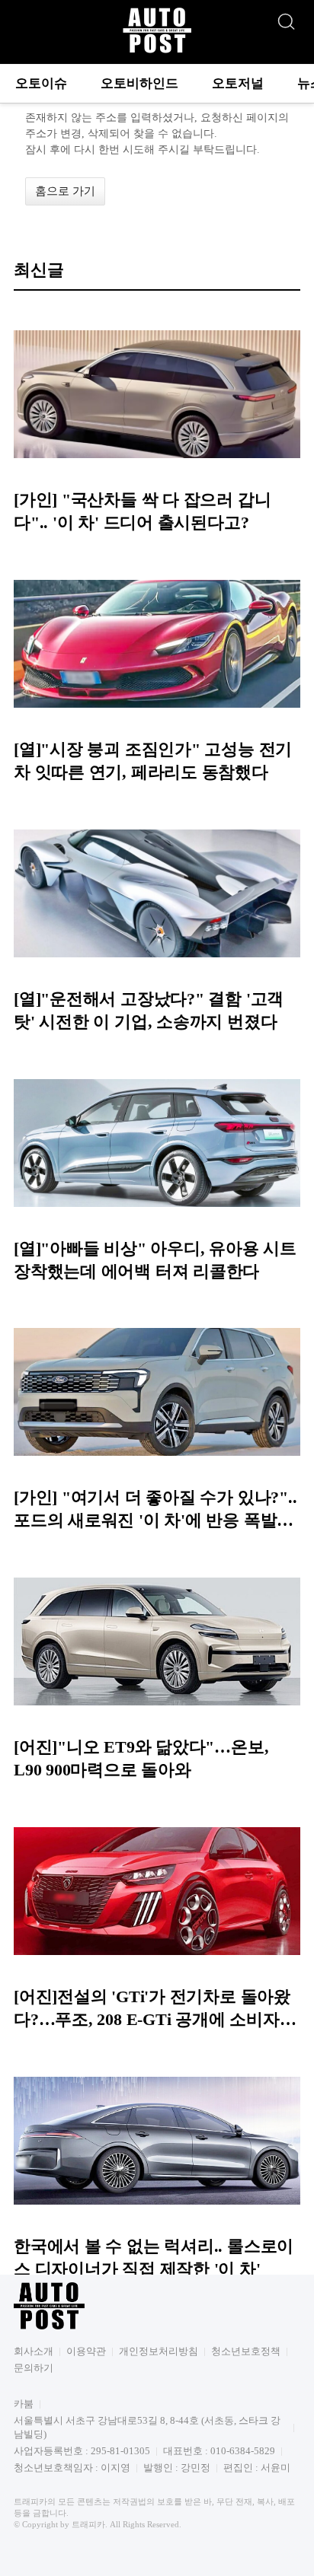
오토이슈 (41, 83)
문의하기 (34, 2368)
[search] (286, 18)
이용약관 (86, 2351)
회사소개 (34, 2351)
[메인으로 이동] (157, 51)
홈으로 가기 (65, 191)
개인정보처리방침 (159, 2351)
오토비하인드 (139, 83)
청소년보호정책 (246, 2351)
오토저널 (238, 83)
